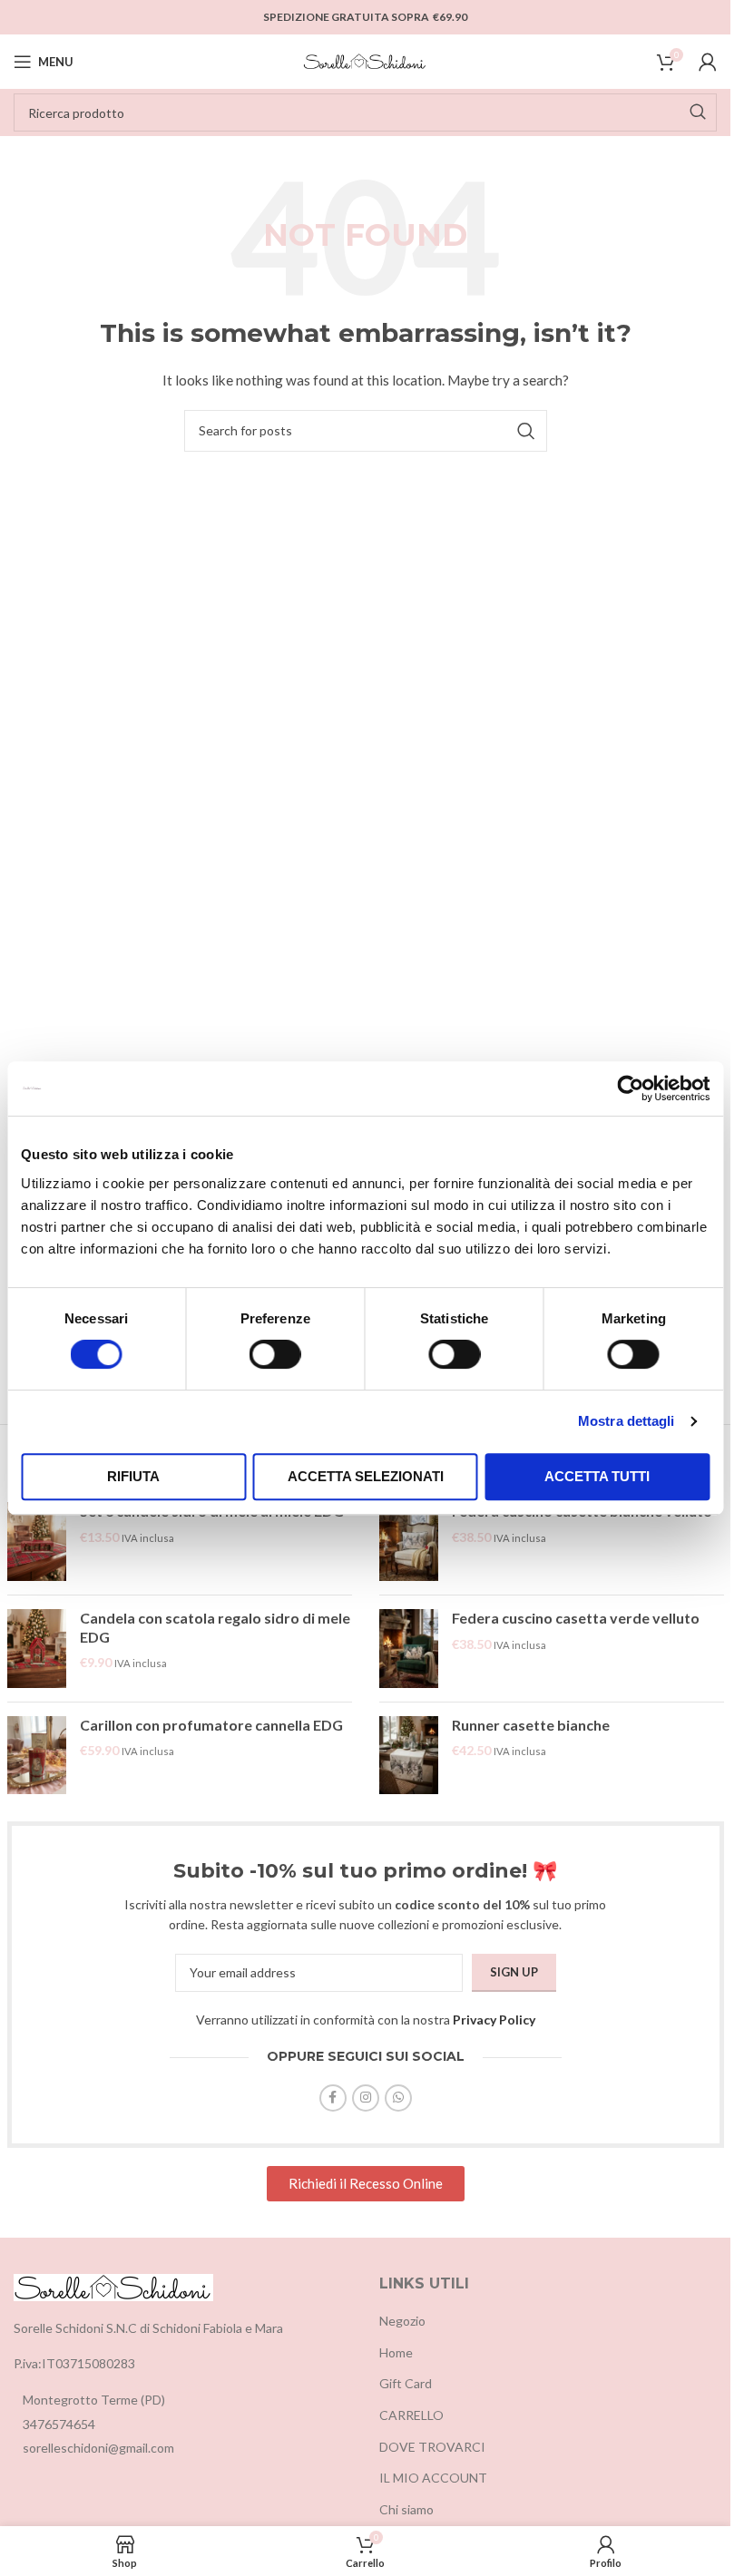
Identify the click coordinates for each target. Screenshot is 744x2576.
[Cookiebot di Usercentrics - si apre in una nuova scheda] (630, 1088)
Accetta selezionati (366, 1476)
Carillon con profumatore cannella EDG (211, 1725)
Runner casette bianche (531, 1725)
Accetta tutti (597, 1476)
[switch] (275, 1354)
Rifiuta (133, 1476)
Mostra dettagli (627, 1421)
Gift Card (406, 2383)
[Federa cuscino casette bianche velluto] (409, 1542)
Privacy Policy (494, 2020)
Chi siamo (406, 2509)
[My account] (708, 62)
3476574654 (59, 2424)
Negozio (402, 2321)
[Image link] (113, 2285)
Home (396, 2352)
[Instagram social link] (366, 2098)
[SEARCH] (698, 112)
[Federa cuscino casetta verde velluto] (409, 1649)
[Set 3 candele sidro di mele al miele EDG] (37, 1542)
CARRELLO (411, 2415)
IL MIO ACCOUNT (433, 2478)
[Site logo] (366, 60)
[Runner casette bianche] (409, 1756)
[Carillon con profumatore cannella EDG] (37, 1756)
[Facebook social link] (333, 2098)
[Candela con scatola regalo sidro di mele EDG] (37, 1649)
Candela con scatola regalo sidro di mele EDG (215, 1627)
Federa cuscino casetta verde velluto (576, 1618)
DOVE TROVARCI (432, 2447)
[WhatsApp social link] (398, 2098)
